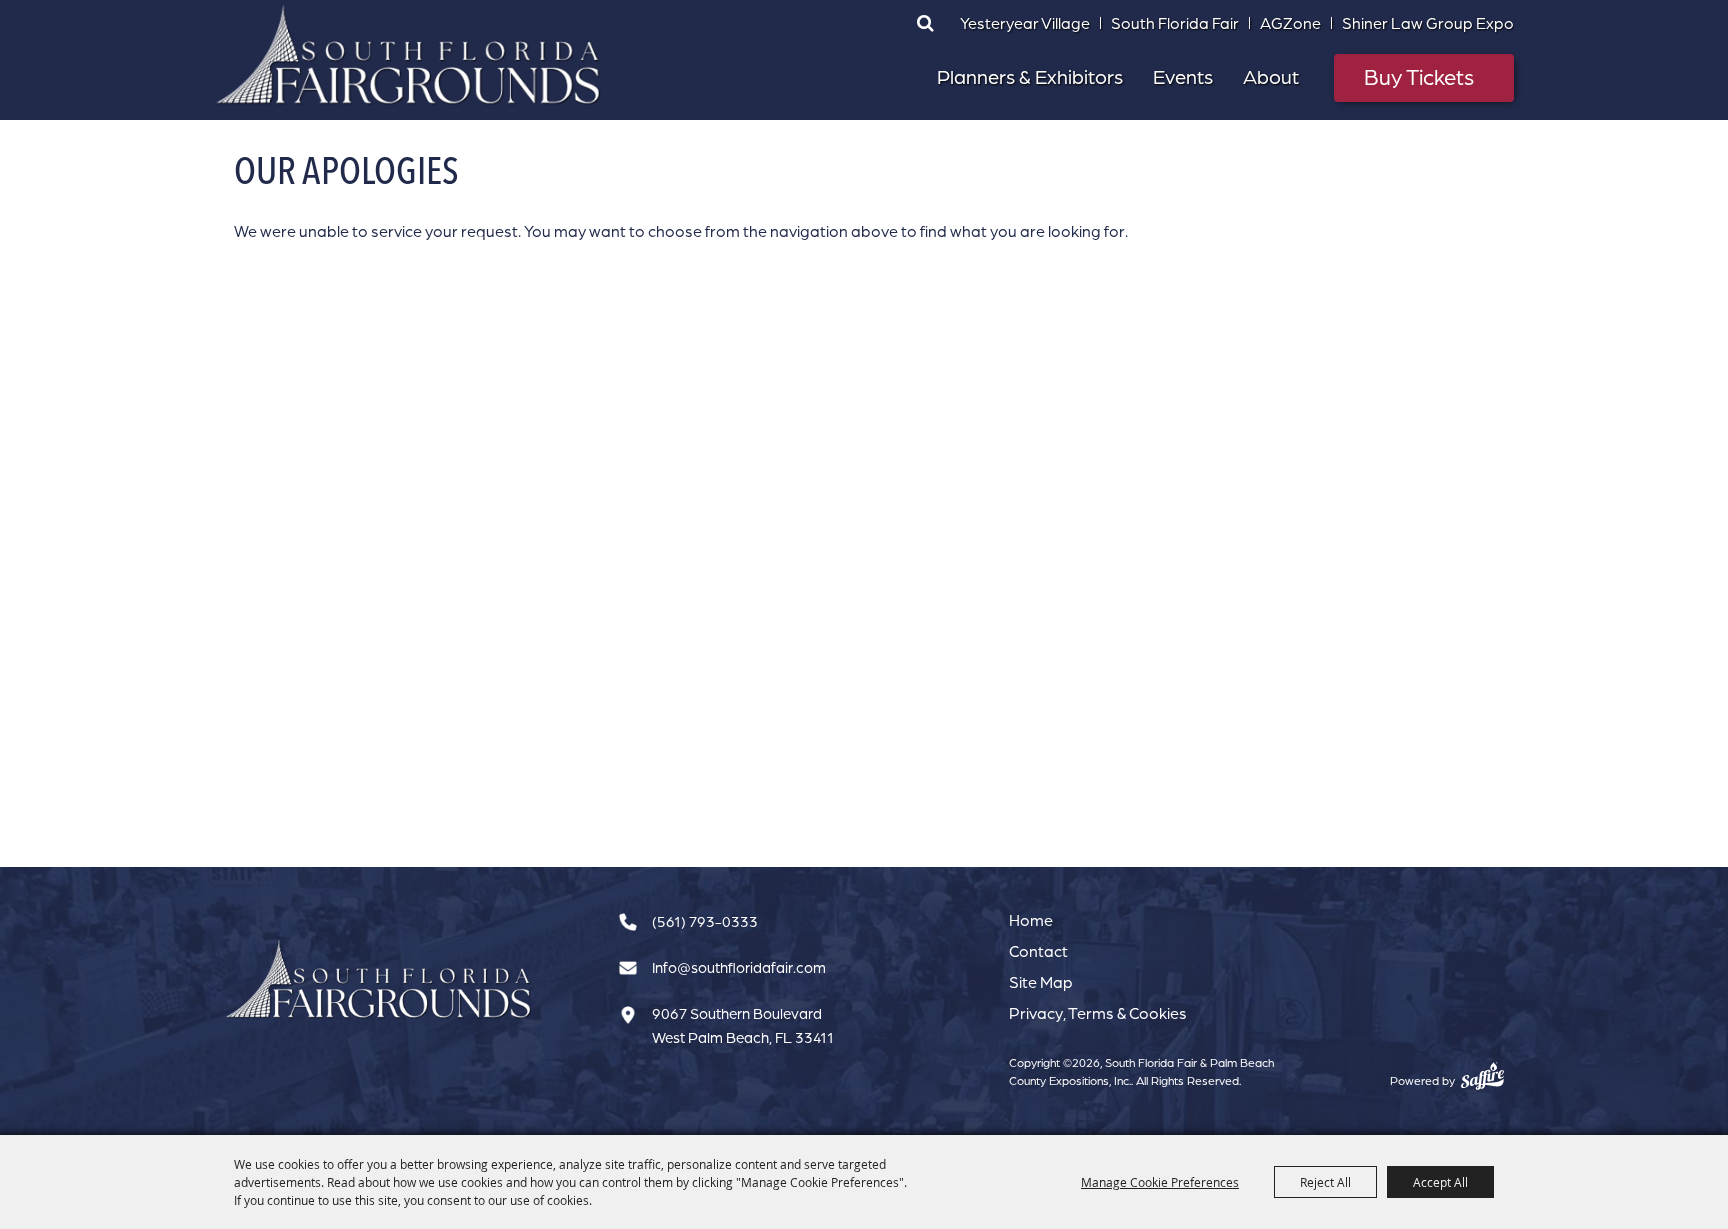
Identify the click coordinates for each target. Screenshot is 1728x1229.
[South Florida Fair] (379, 979)
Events (1183, 76)
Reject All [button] (1325, 1182)
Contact (1038, 951)
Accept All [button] (1440, 1182)
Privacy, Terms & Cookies (1098, 1013)
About (1271, 76)
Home (1031, 920)
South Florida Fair (1175, 23)
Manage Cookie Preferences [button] (1160, 1182)
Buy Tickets (1419, 76)
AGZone (1290, 23)
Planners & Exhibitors (1030, 76)
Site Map (1041, 982)
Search (925, 23)
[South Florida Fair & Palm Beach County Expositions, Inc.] (409, 55)
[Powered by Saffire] (1482, 1076)
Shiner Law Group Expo (1428, 23)
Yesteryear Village (1025, 23)
